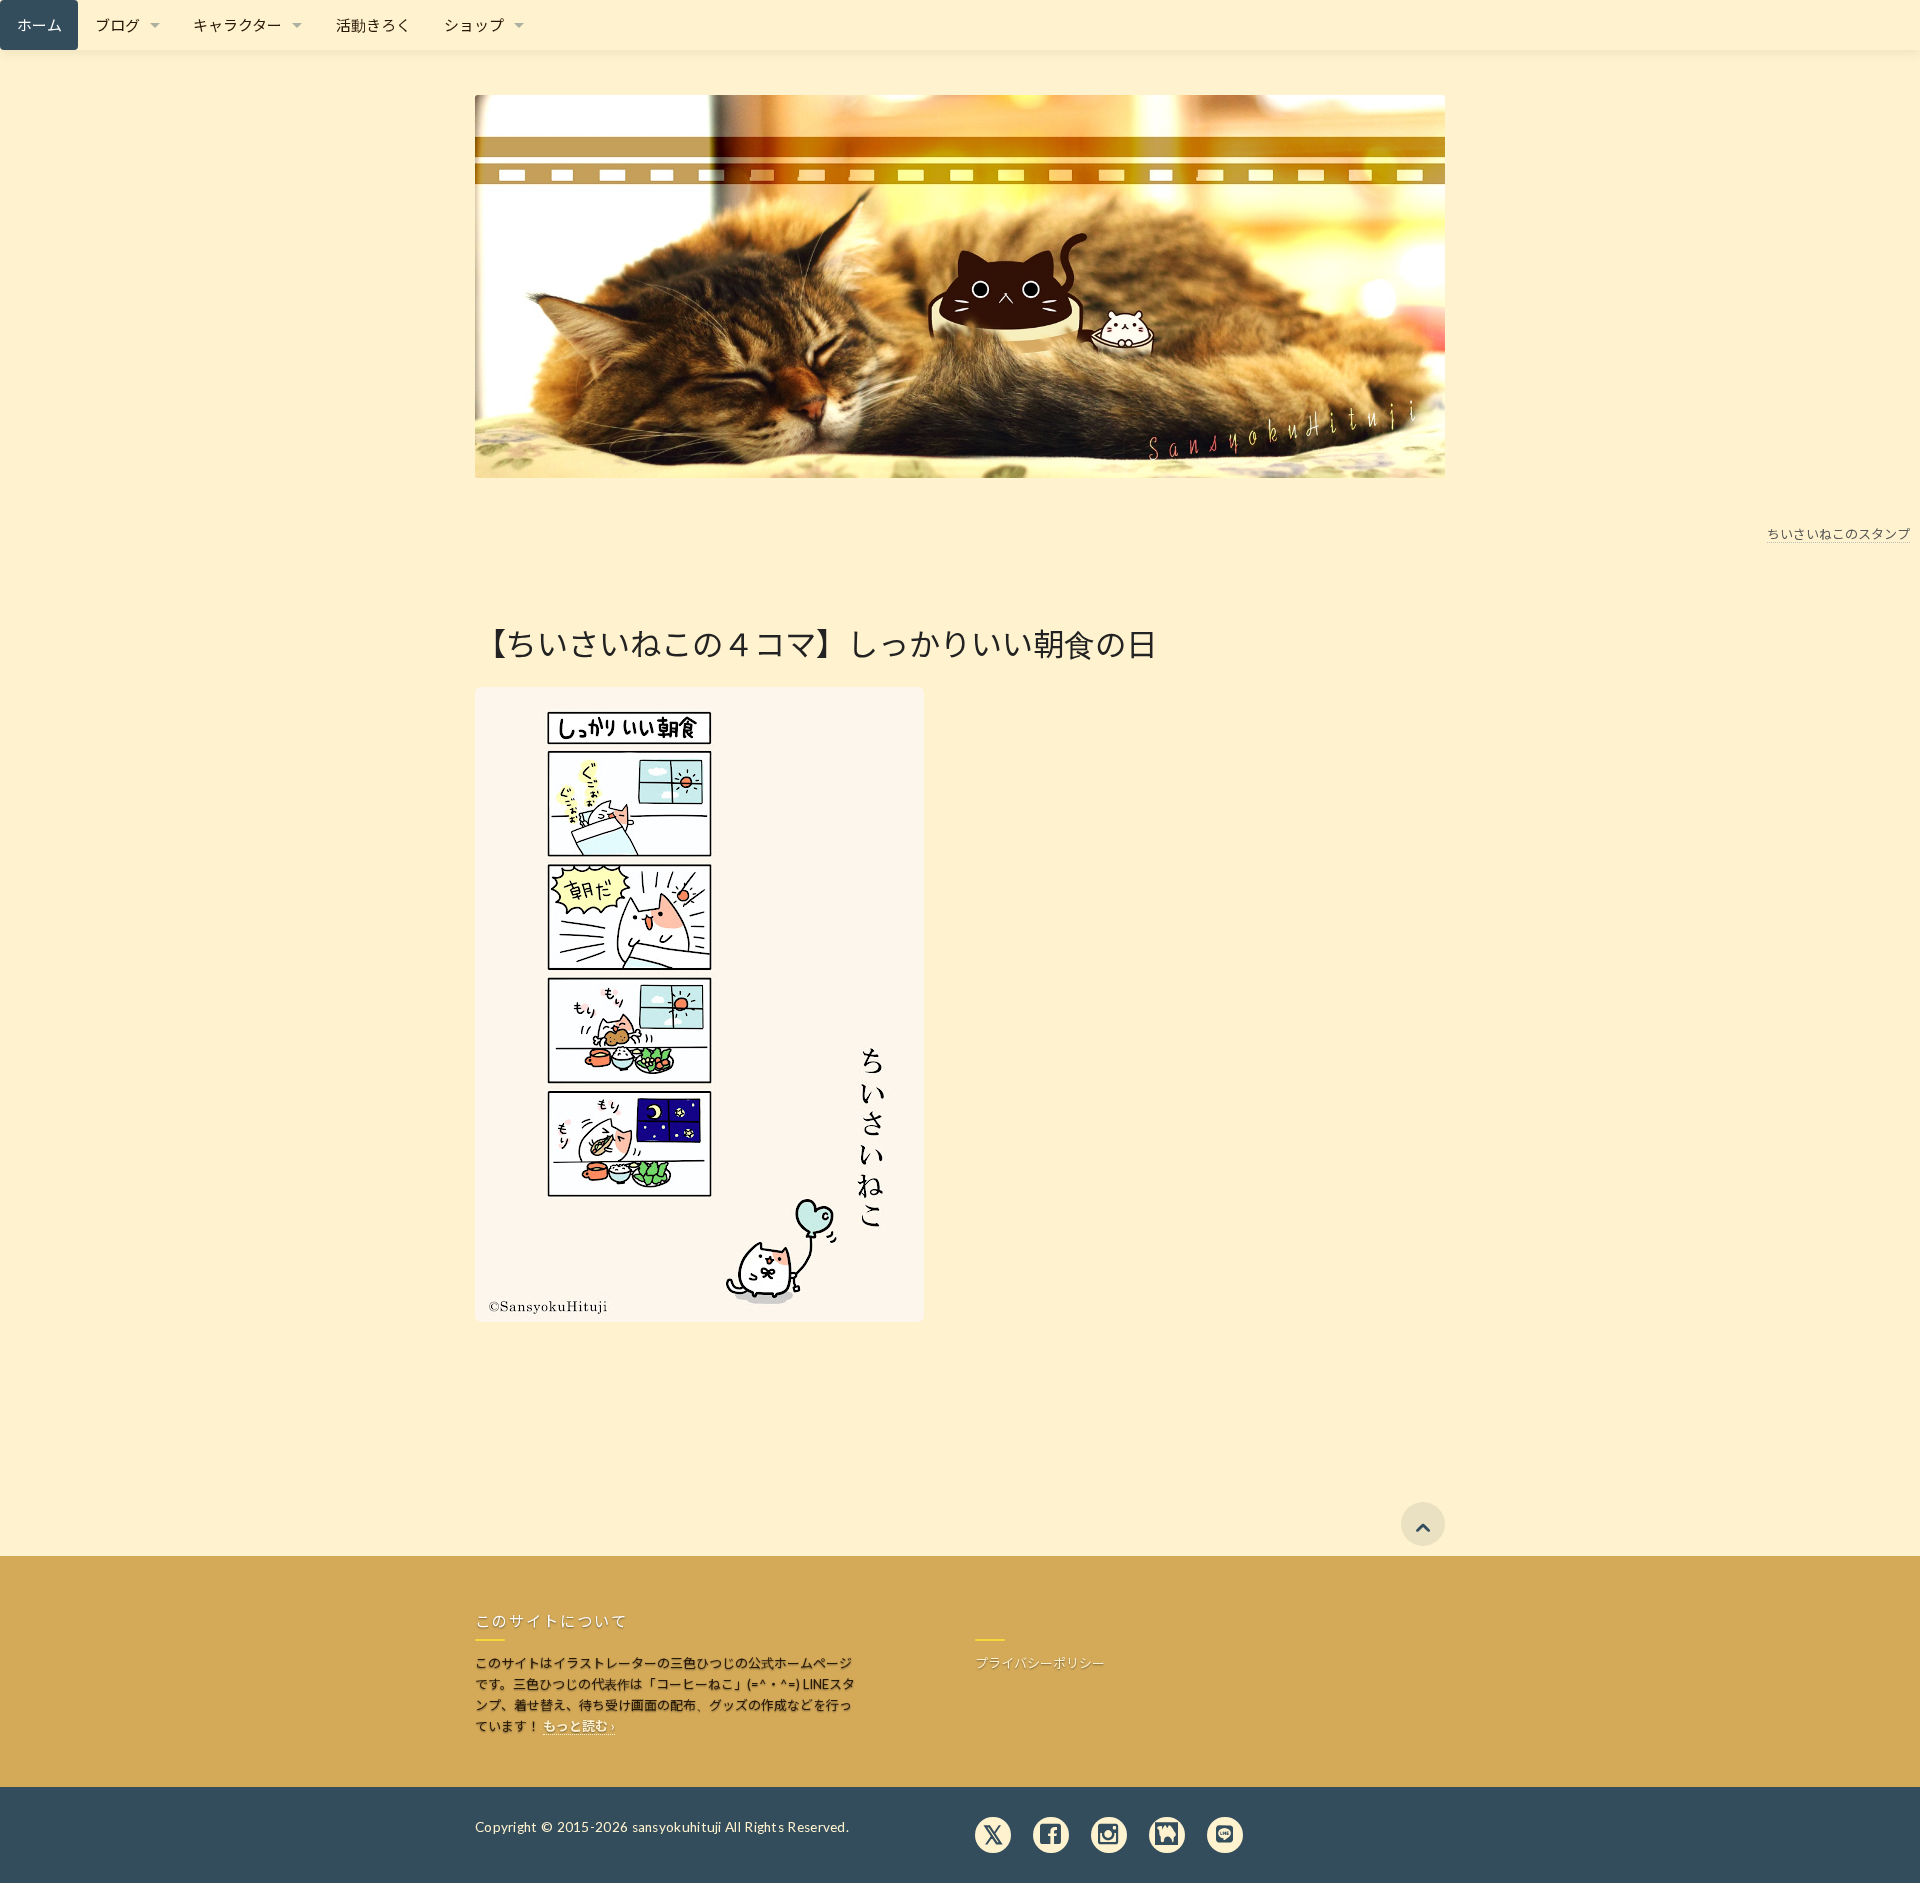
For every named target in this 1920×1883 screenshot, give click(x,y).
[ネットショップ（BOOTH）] (1167, 1835)
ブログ (117, 25)
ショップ (474, 25)
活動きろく (373, 25)
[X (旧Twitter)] (993, 1835)
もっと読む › (579, 1726)
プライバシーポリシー (1040, 1663)
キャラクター (237, 25)
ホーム (39, 25)
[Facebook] (1051, 1835)
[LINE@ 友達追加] (1225, 1835)
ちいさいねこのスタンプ (1838, 534)
